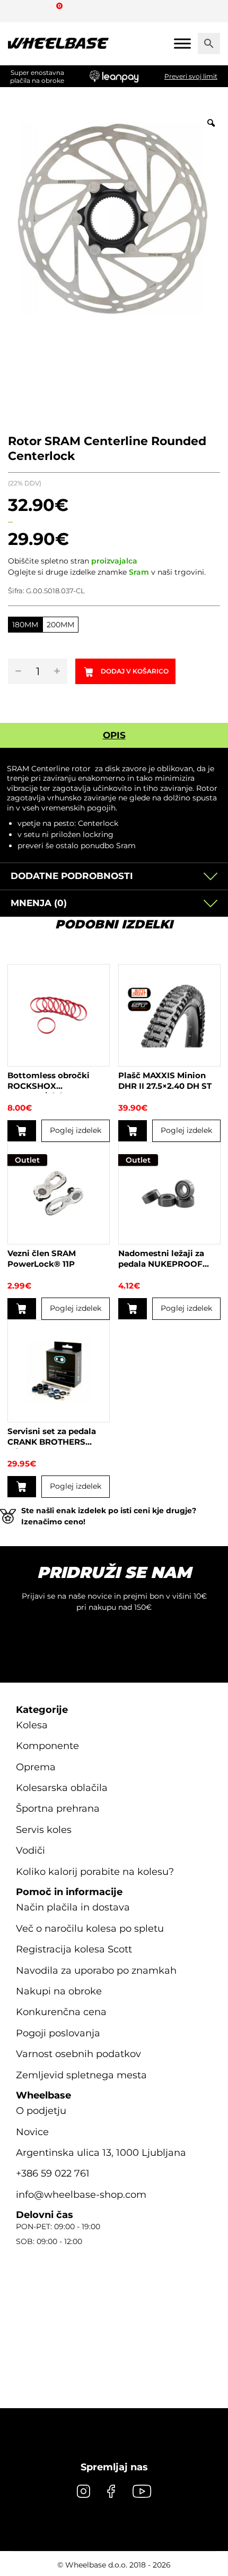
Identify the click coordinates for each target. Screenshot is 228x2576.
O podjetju (41, 2111)
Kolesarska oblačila (62, 1788)
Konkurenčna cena (61, 2012)
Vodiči (30, 1850)
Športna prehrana (58, 1809)
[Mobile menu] (182, 43)
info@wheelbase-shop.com (81, 2195)
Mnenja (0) (39, 903)
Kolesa (32, 1725)
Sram (139, 572)
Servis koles (44, 1830)
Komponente (47, 1746)
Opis (114, 735)
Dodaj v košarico (135, 671)
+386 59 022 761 (53, 2173)
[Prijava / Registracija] (39, 11)
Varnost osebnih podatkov (78, 2054)
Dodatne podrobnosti (72, 876)
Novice (32, 2132)
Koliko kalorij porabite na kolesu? (95, 1872)
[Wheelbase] (58, 44)
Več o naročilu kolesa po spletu (90, 1929)
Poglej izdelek (76, 1130)
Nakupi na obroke (59, 1991)
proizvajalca (114, 561)
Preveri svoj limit (191, 76)
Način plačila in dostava (73, 1907)
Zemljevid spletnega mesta (81, 2075)
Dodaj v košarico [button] (22, 1131)
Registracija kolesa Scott (74, 1949)
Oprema (36, 1767)
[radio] (25, 625)
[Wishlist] (20, 11)
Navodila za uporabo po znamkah (96, 1971)
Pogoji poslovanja (58, 2033)
